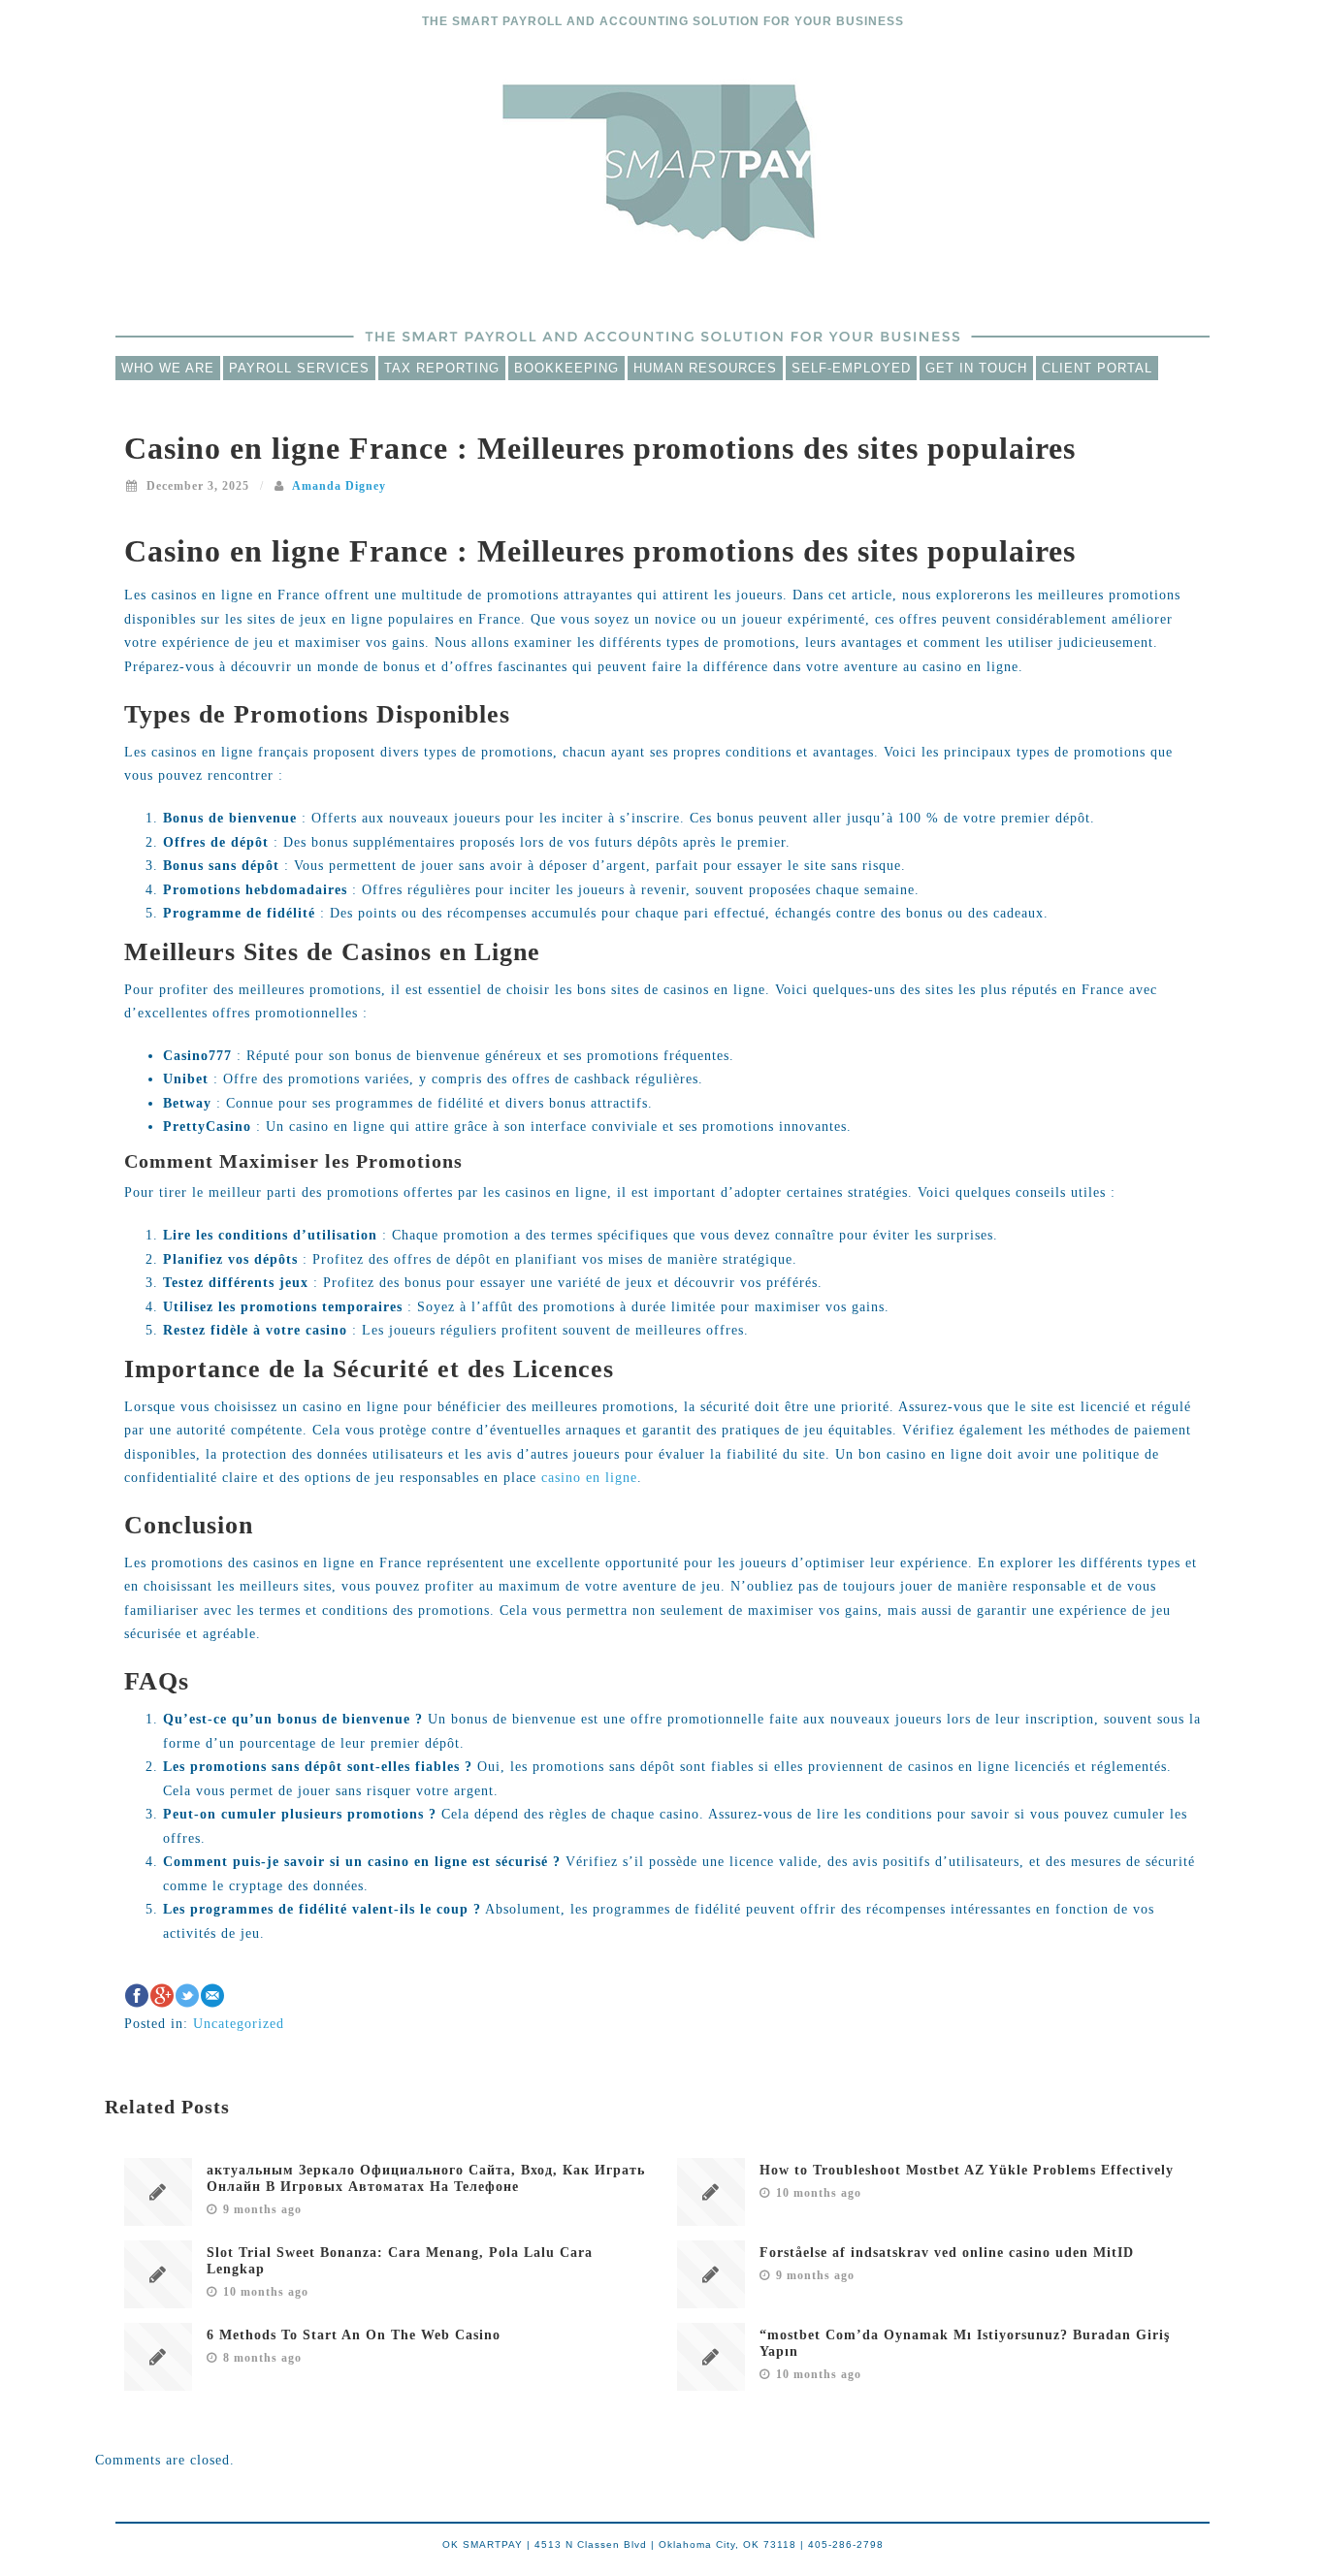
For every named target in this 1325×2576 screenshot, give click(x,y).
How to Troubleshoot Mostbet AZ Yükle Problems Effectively (967, 2170)
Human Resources (705, 368)
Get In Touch (976, 368)
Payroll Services (299, 368)
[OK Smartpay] (662, 161)
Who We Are (168, 368)
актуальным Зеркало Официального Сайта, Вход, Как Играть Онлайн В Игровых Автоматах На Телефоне (426, 2178)
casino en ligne (589, 1478)
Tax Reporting (442, 368)
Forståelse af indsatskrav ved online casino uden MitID (947, 2253)
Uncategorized (239, 2024)
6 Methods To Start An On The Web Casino (354, 2335)
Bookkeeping (566, 368)
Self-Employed (851, 368)
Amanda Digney (339, 486)
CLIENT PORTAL (1097, 368)
